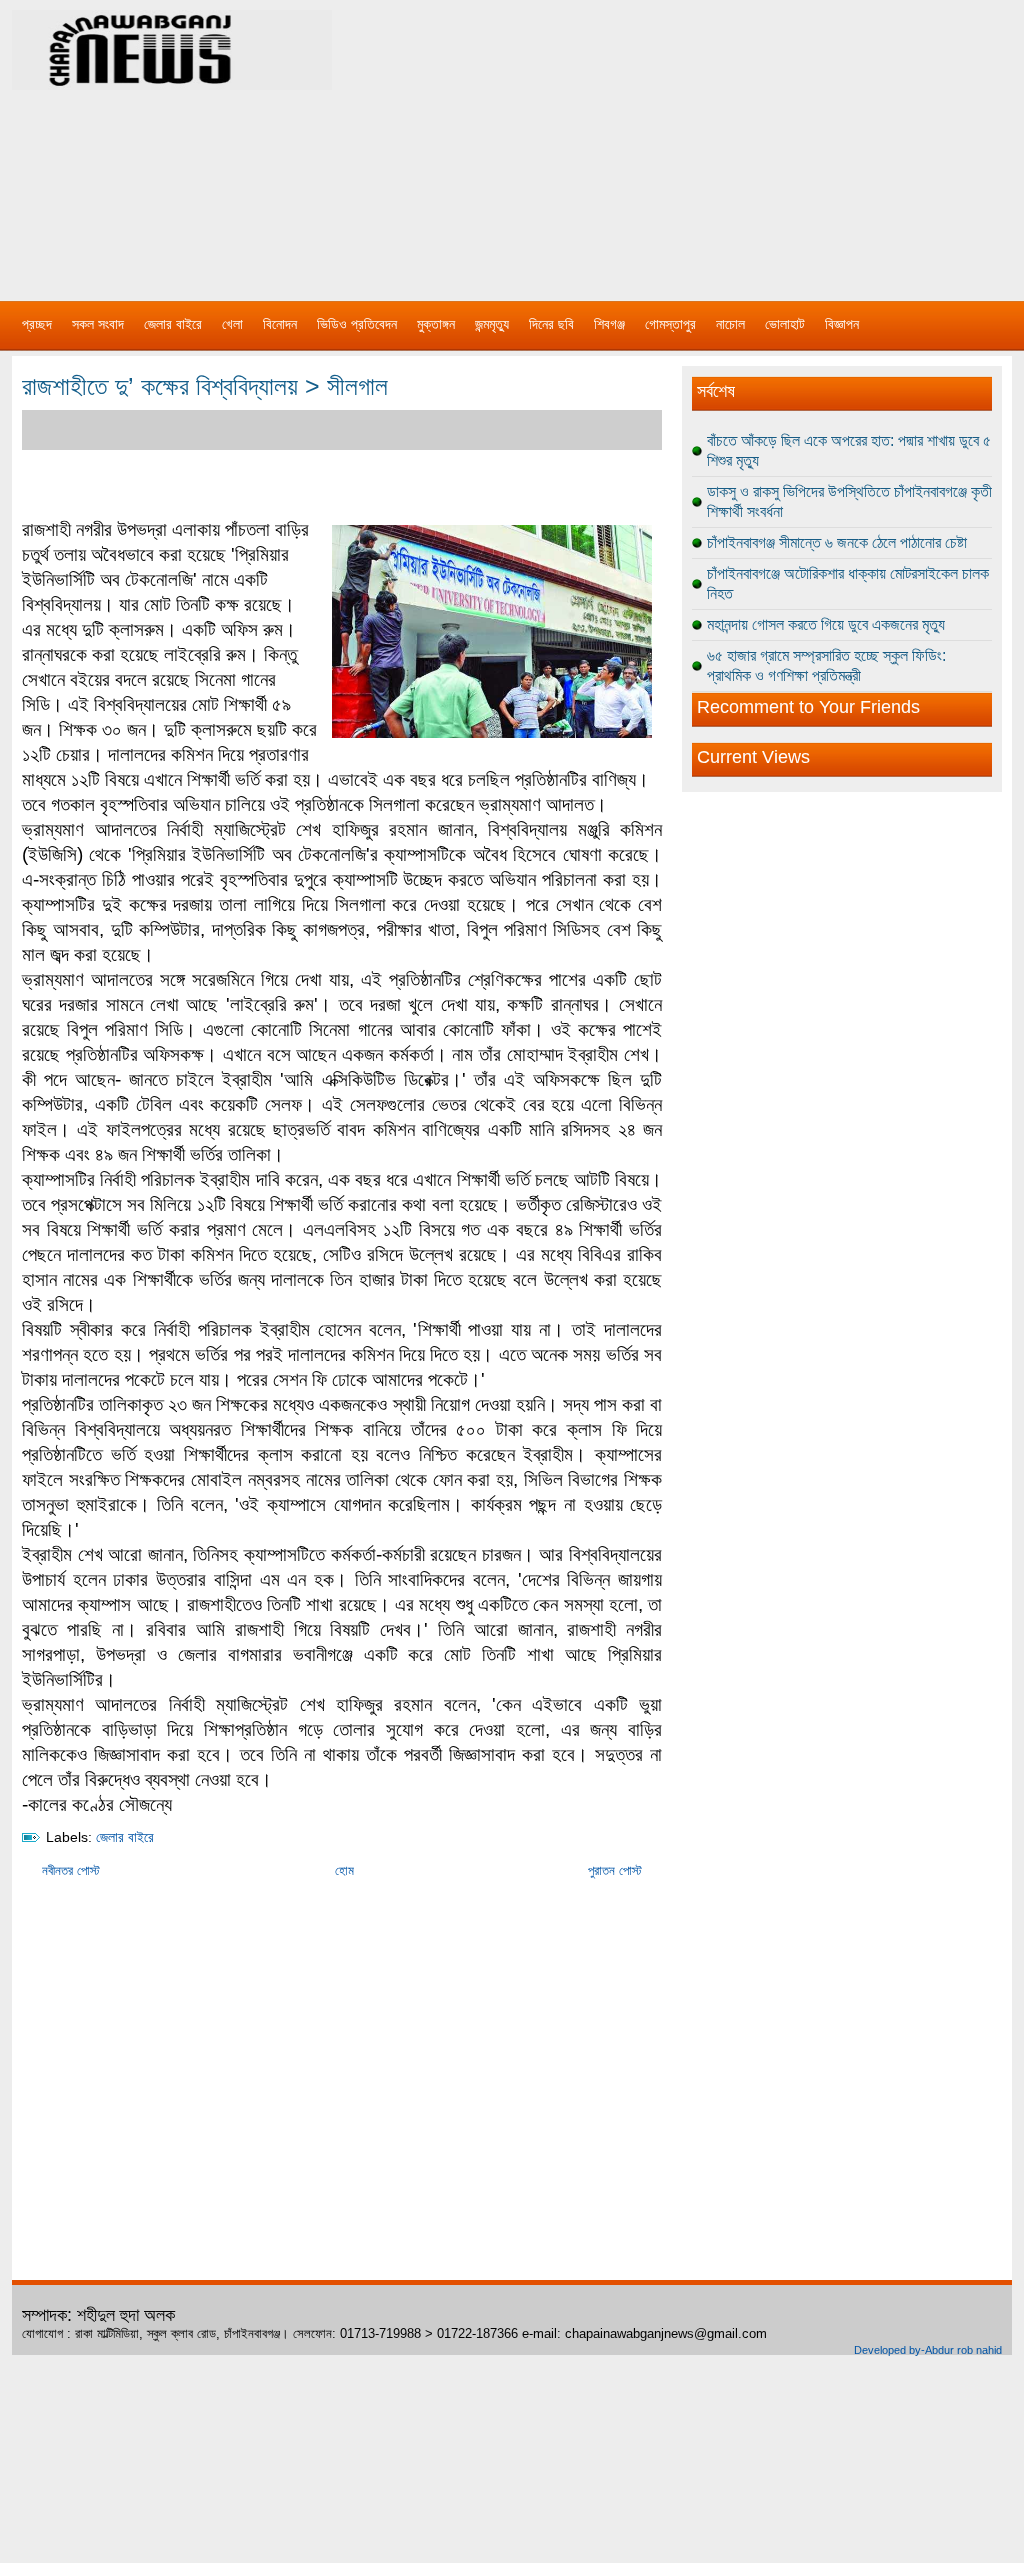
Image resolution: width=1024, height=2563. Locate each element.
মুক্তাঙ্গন (436, 324)
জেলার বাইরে (173, 324)
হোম (344, 1870)
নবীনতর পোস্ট (71, 1870)
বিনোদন (280, 324)
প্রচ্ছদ (37, 324)
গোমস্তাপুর (670, 324)
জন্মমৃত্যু (492, 324)
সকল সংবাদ (98, 324)
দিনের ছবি (551, 324)
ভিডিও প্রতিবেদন (357, 324)
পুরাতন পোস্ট (615, 1870)
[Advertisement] (722, 140)
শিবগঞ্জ (609, 324)
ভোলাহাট (785, 324)
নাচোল (730, 324)
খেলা (232, 324)
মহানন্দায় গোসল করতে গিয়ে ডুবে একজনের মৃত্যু (826, 624)
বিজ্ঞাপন (842, 324)
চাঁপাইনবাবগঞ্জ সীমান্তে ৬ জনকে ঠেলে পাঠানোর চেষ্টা (837, 542)
